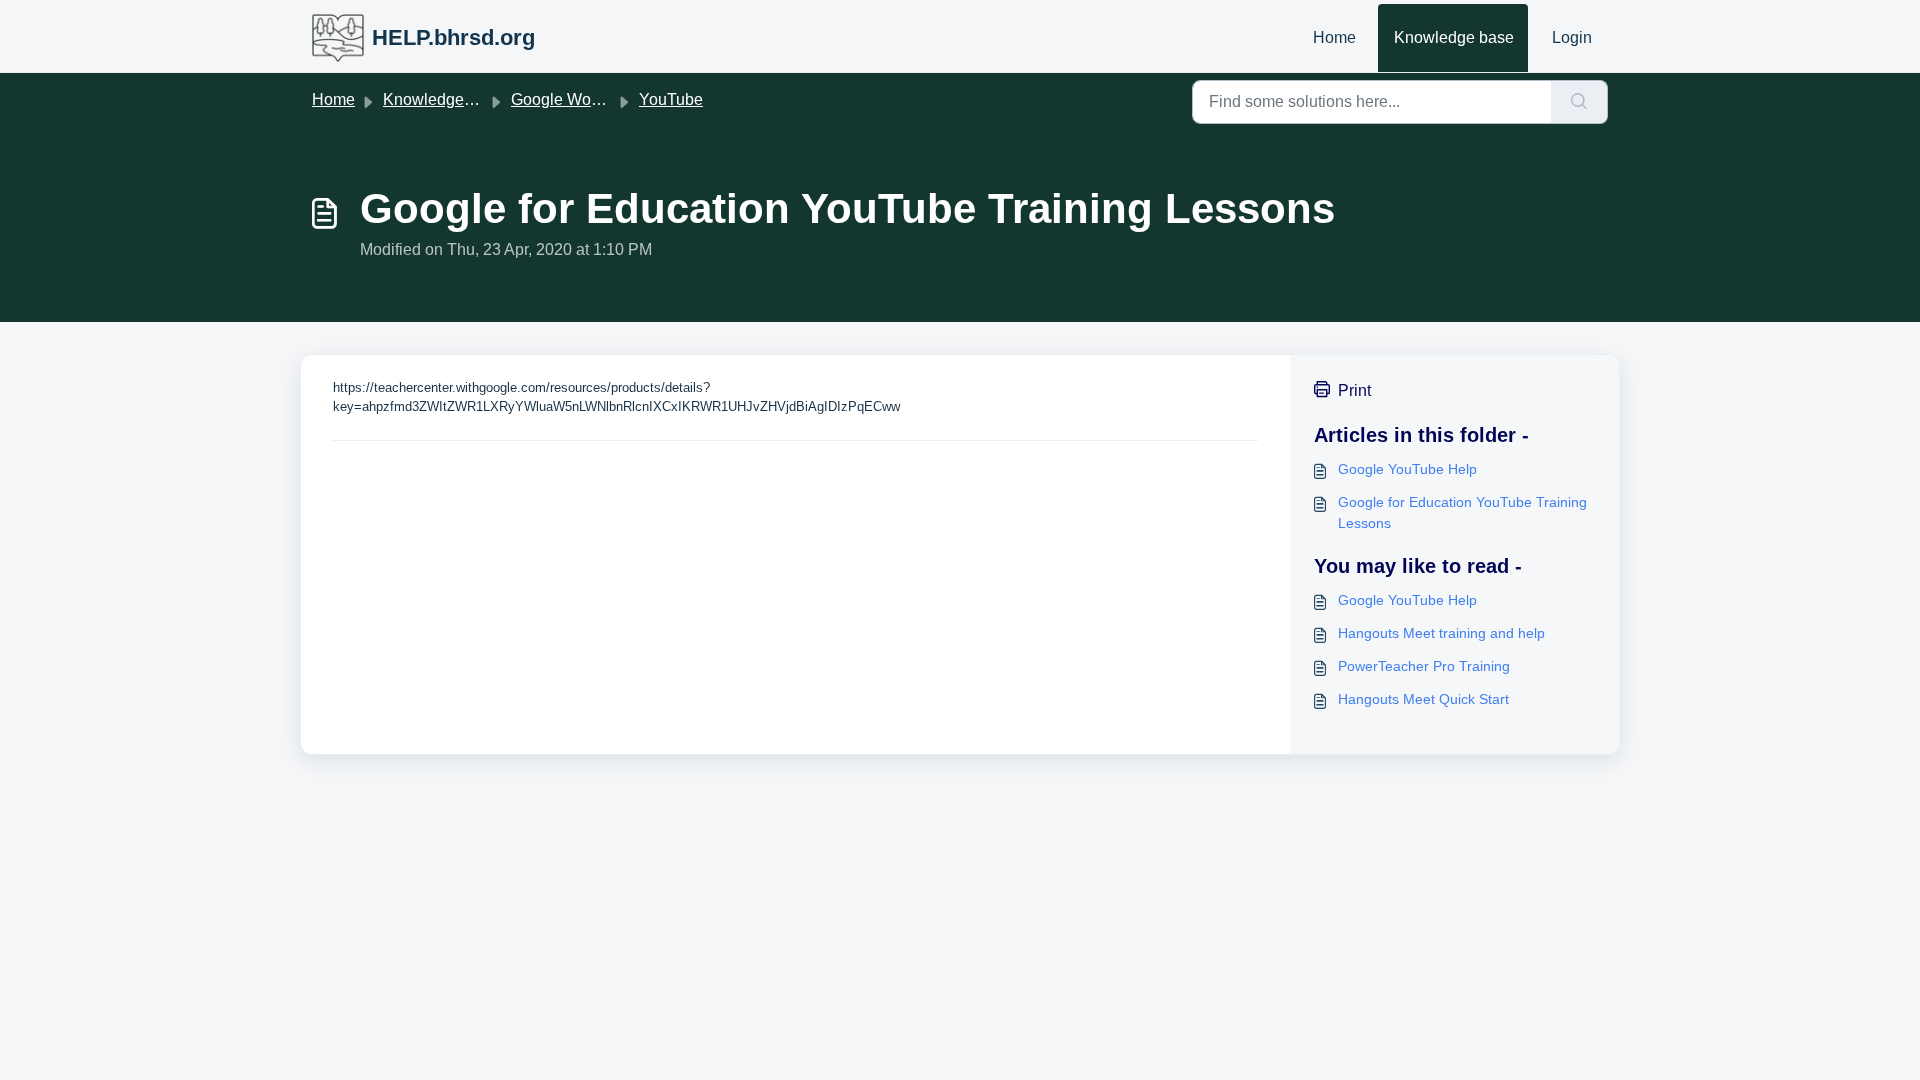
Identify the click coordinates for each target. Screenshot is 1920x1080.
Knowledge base (1454, 37)
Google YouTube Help (1407, 469)
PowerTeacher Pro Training (1424, 666)
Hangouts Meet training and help (1441, 633)
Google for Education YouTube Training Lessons (1462, 512)
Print (1354, 390)
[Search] (1579, 102)
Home (1334, 37)
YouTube (671, 99)
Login (1572, 37)
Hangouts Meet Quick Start (1423, 699)
